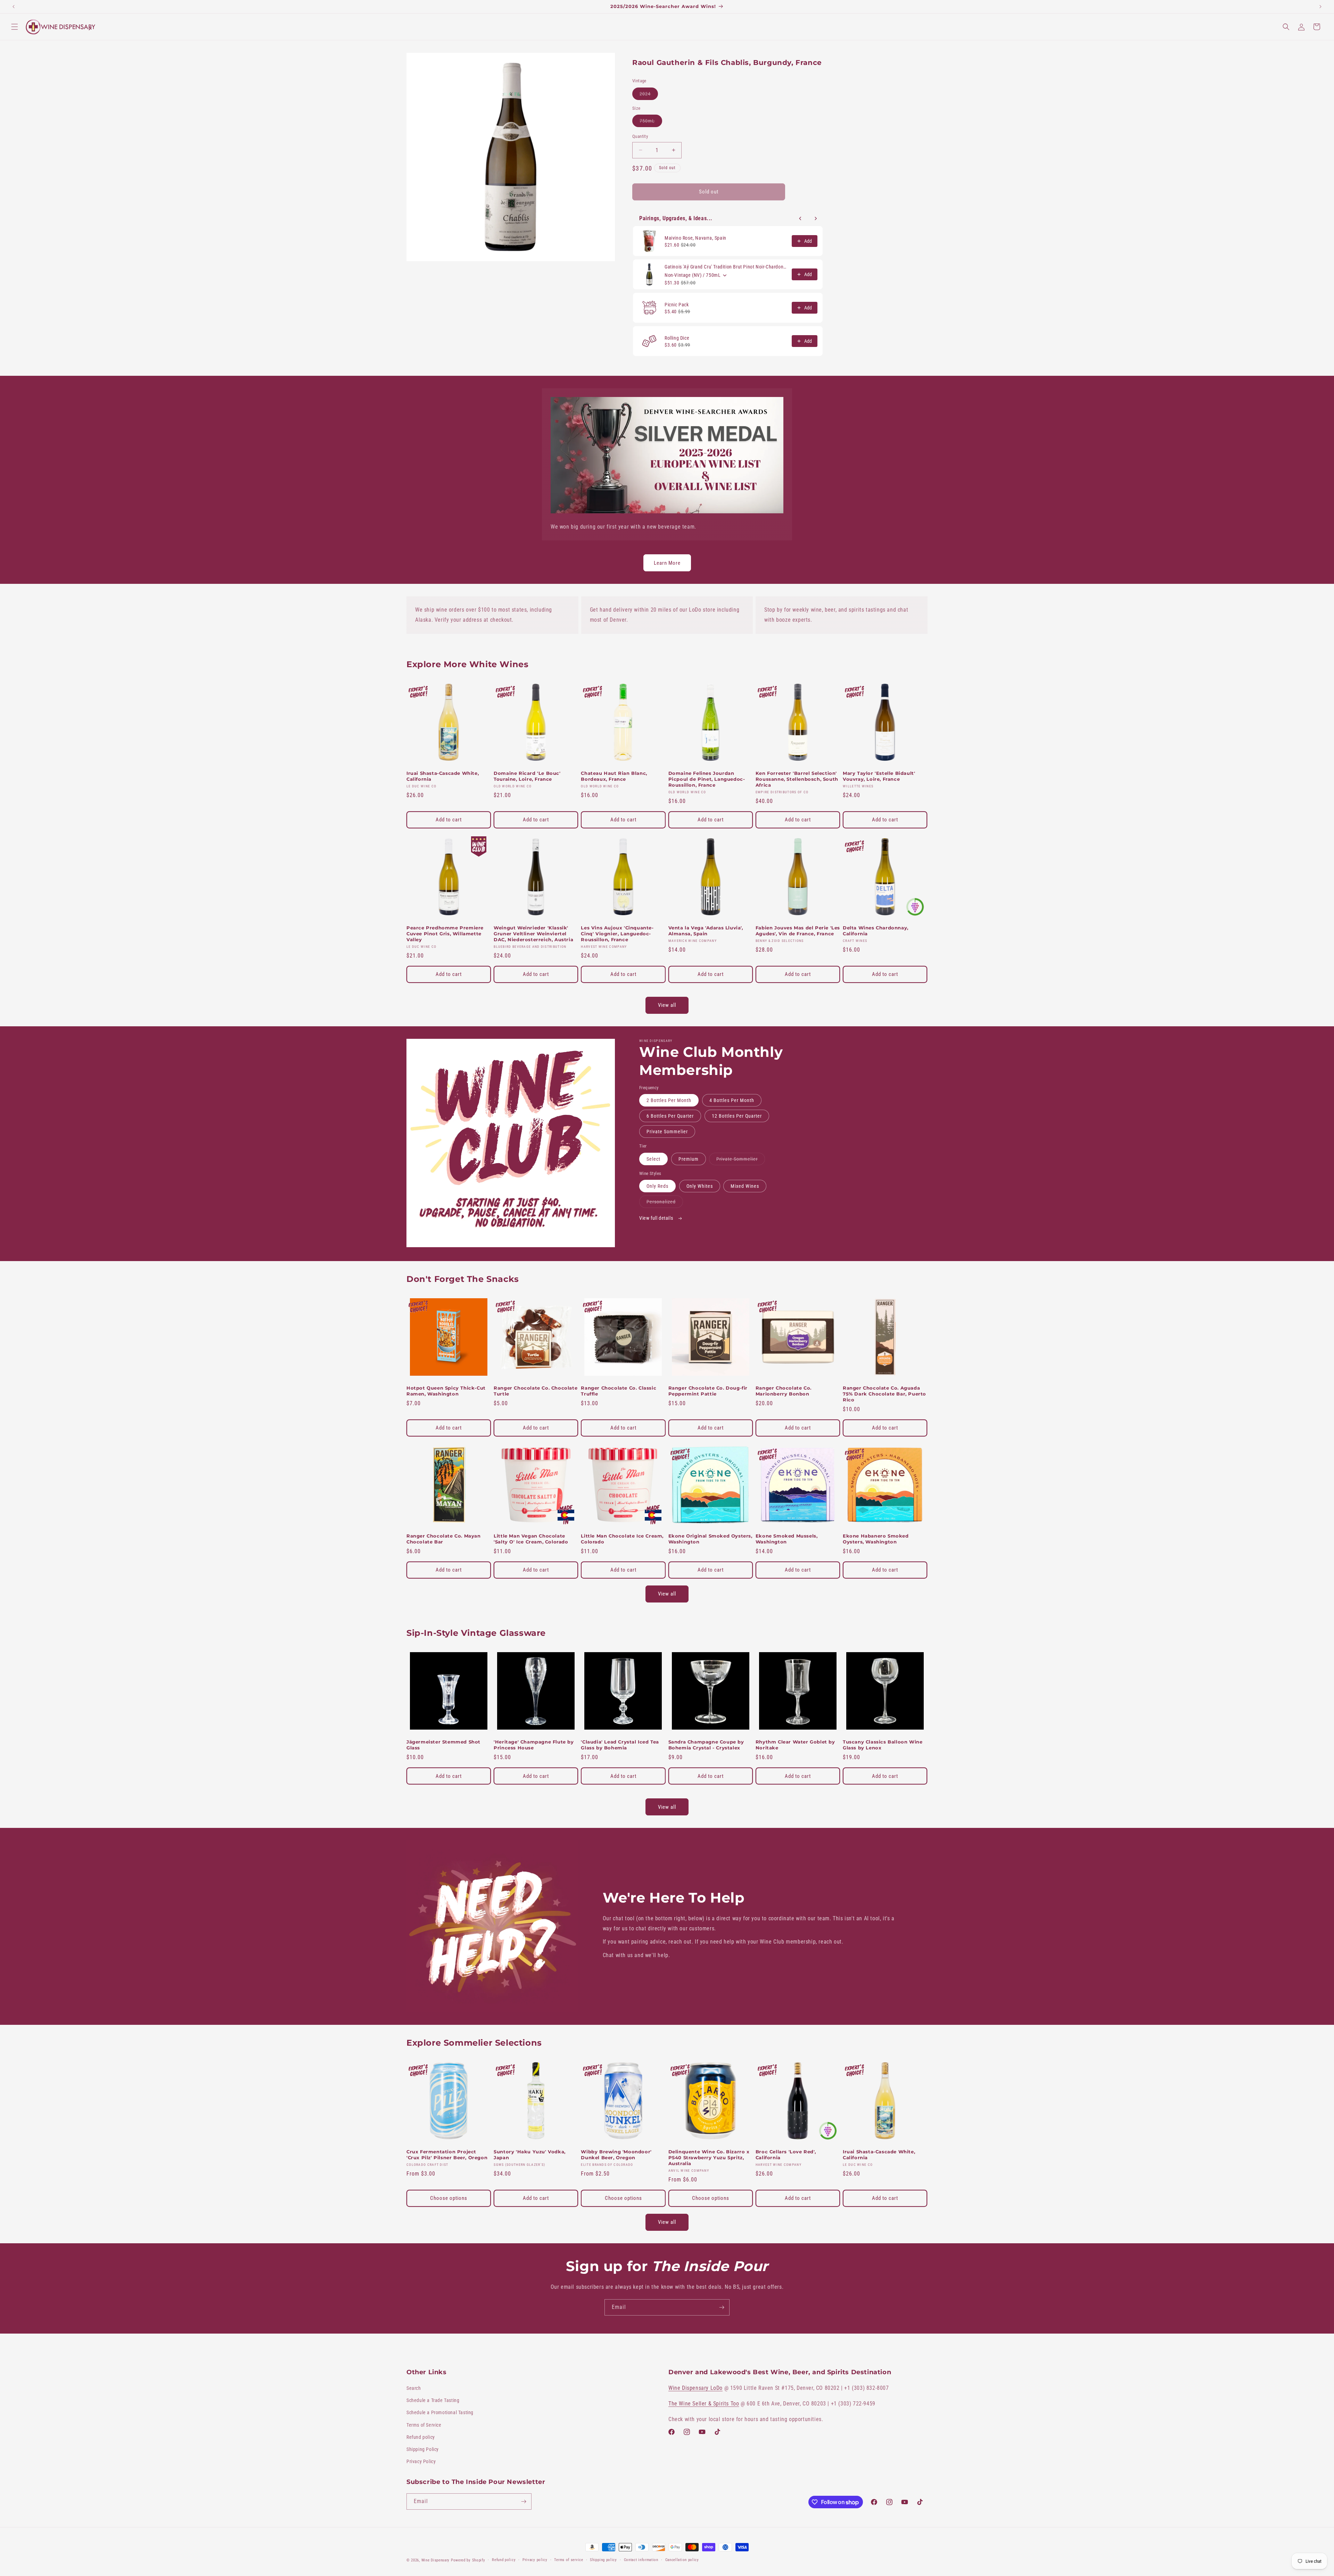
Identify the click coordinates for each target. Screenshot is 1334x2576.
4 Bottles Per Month (732, 1100)
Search (414, 2388)
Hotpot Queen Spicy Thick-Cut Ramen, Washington (446, 1391)
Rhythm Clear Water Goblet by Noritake (795, 1745)
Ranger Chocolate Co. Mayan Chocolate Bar (444, 1539)
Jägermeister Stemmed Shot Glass (443, 1745)
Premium (689, 1159)
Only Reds (657, 1186)
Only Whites (700, 1186)
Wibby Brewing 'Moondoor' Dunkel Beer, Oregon (616, 2155)
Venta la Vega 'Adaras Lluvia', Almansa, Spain (706, 931)
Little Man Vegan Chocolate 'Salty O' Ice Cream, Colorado (531, 1539)
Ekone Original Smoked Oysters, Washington (710, 1539)
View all (667, 1005)
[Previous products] (800, 218)
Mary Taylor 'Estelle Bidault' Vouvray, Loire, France (879, 776)
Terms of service (569, 2560)
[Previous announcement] (14, 7)
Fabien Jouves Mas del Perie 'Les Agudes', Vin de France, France (798, 931)
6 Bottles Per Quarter (670, 1116)
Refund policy (421, 2437)
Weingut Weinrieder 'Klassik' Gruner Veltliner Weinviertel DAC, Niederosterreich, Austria (533, 934)
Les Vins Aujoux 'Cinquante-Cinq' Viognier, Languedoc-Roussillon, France (617, 934)
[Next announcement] (1320, 7)
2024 (649, 95)
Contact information (641, 2560)
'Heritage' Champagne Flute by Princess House (534, 1745)
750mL (651, 122)
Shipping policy (603, 2560)
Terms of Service (424, 2425)
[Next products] (816, 218)
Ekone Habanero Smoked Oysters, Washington (876, 1539)
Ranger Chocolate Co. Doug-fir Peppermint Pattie (708, 1391)
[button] (15, 27)
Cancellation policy (682, 2560)
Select (653, 1159)
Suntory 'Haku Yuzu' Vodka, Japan (530, 2155)
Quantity (640, 136)
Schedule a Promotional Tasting (440, 2412)
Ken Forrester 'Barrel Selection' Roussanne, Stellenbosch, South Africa (797, 779)
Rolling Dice (677, 338)
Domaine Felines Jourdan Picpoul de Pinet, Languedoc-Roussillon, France (707, 779)
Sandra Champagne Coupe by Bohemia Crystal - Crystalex (706, 1745)
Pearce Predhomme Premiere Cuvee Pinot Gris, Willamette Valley (445, 934)
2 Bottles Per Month (669, 1100)
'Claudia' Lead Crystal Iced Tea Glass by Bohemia (620, 1745)
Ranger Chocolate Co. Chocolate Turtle (536, 1391)
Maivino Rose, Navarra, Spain (695, 238)
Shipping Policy (423, 2449)
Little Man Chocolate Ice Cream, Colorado (622, 1539)
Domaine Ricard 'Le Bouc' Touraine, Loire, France (527, 776)
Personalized (665, 1203)
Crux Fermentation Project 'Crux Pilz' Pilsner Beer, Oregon (447, 2155)
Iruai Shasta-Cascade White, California (443, 776)
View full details (657, 1218)
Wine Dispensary (436, 2560)
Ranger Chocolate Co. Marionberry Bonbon (784, 1391)
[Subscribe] (722, 2307)
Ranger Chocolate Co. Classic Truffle (619, 1391)
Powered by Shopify (468, 2560)
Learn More (667, 563)
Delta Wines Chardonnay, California (876, 931)
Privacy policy (535, 2560)
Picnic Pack (677, 305)
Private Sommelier (667, 1132)
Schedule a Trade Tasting (433, 2400)
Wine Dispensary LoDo (695, 2388)
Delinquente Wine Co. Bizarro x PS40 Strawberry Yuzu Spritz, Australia (709, 2157)
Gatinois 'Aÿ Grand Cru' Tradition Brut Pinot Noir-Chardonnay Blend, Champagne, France (726, 267)
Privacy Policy (421, 2461)
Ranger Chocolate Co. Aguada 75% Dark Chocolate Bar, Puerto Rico (884, 1394)
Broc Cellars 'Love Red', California (786, 2155)
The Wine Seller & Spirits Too (704, 2404)
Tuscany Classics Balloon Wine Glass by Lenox (883, 1745)
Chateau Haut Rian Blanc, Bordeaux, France (614, 776)
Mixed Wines (745, 1186)
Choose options (449, 2198)
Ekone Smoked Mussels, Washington (787, 1539)
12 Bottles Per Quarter (737, 1116)
